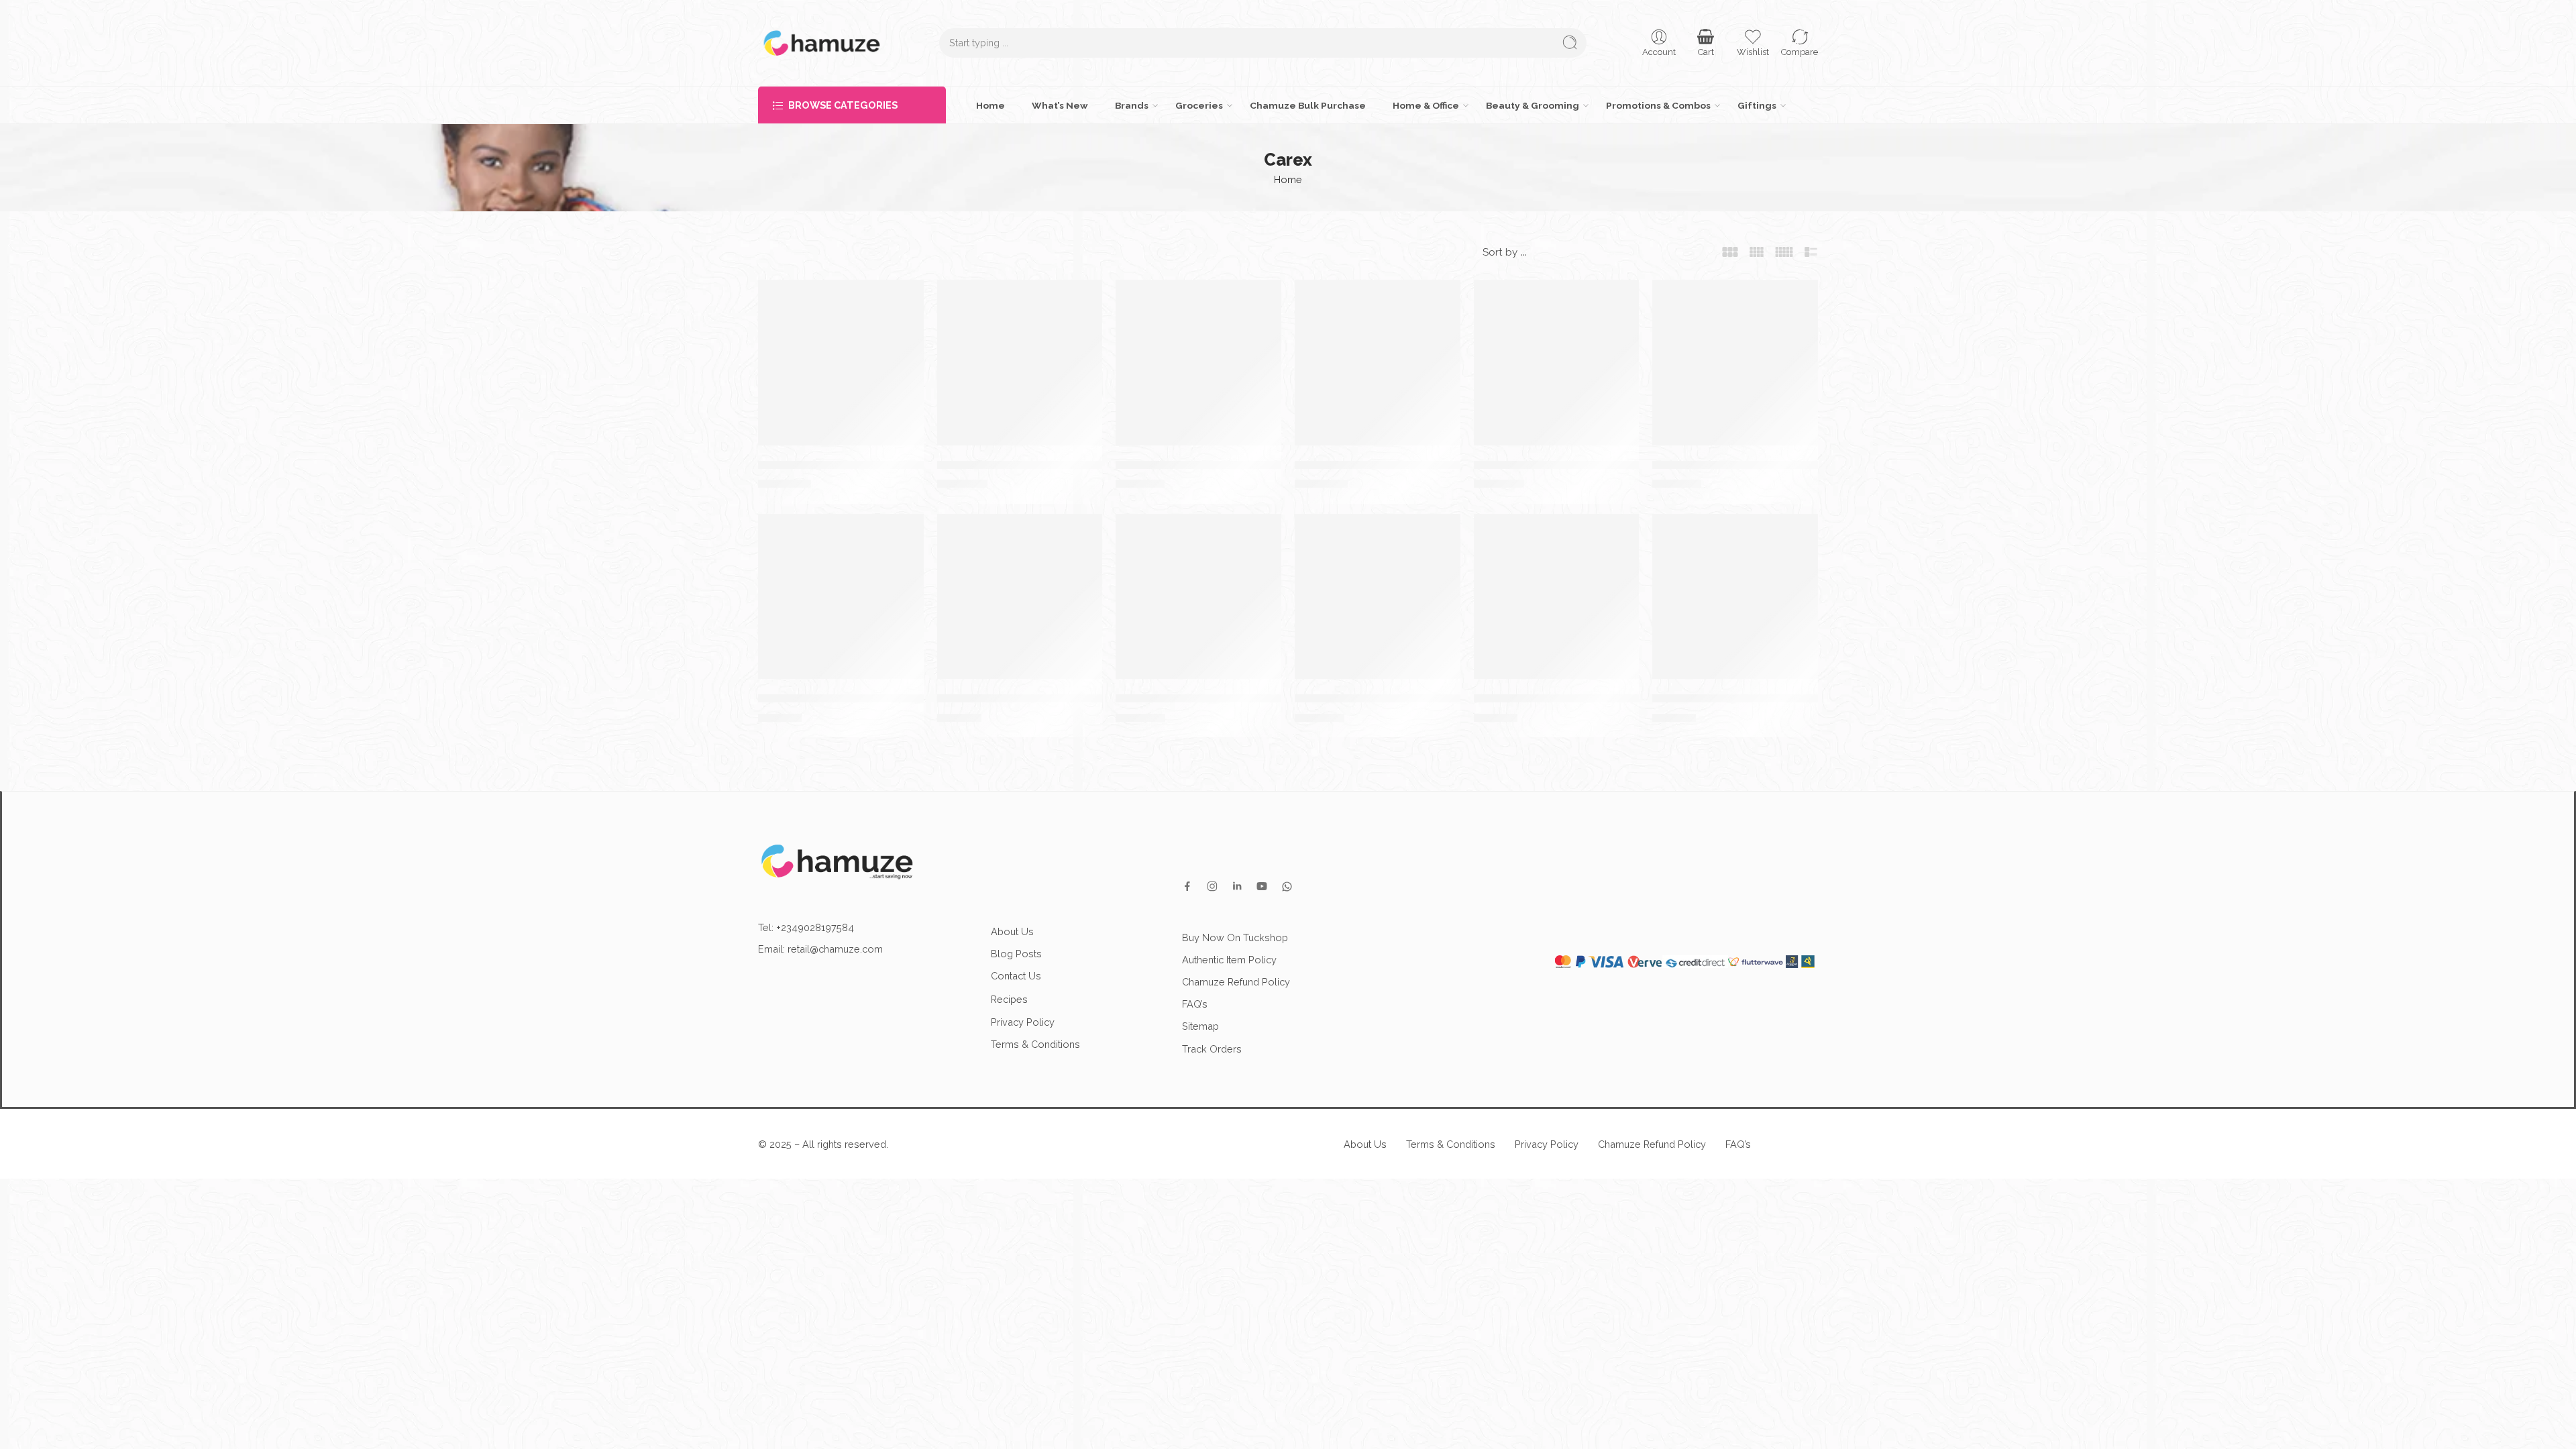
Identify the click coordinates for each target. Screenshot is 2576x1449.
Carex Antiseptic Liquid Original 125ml (1757, 464)
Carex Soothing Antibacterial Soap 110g (1584, 698)
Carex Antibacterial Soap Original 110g (1043, 698)
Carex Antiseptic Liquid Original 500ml (1399, 464)
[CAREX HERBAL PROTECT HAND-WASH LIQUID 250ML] (1198, 597)
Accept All (2510, 1424)
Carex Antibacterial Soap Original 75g (861, 698)
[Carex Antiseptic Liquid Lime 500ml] (841, 363)
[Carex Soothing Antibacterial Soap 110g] (1557, 597)
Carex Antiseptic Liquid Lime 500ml (855, 464)
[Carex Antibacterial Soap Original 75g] (841, 597)
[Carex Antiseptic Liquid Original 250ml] (1557, 363)
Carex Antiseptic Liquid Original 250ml (1578, 464)
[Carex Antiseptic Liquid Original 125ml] (1735, 363)
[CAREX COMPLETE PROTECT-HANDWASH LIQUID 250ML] (1378, 597)
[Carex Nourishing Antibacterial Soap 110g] (1735, 597)
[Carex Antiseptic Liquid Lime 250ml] (1020, 363)
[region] (1288, 1411)
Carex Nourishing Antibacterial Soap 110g (1767, 698)
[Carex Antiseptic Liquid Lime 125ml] (1198, 363)
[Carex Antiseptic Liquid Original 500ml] (1378, 363)
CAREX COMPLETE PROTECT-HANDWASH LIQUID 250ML (1449, 698)
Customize (2303, 1424)
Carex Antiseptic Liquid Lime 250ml (1034, 464)
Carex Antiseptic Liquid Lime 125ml (1212, 464)
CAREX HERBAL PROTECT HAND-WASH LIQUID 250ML (1262, 698)
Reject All (2407, 1424)
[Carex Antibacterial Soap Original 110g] (1020, 597)
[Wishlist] (907, 297)
